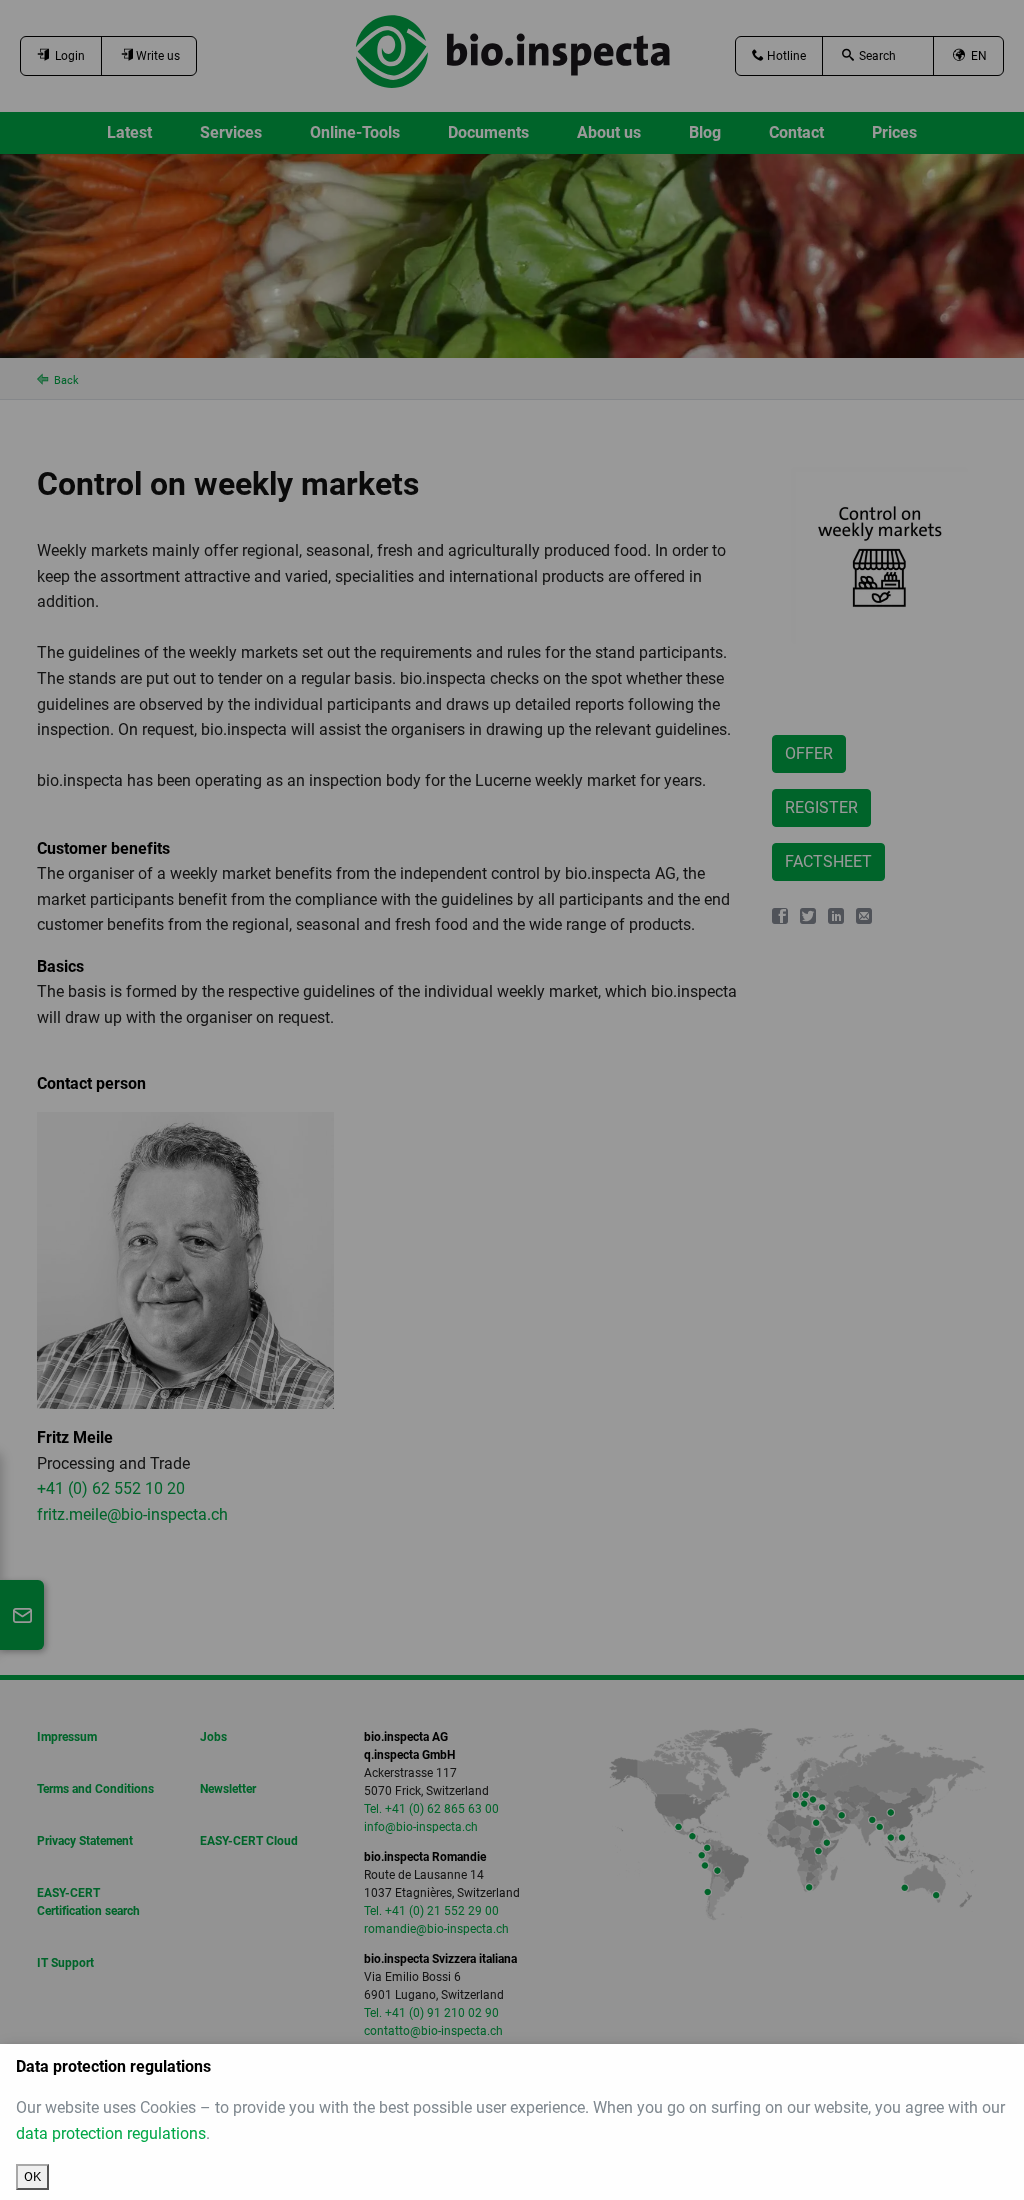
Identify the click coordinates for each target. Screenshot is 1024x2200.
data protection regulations (111, 2133)
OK (32, 2176)
